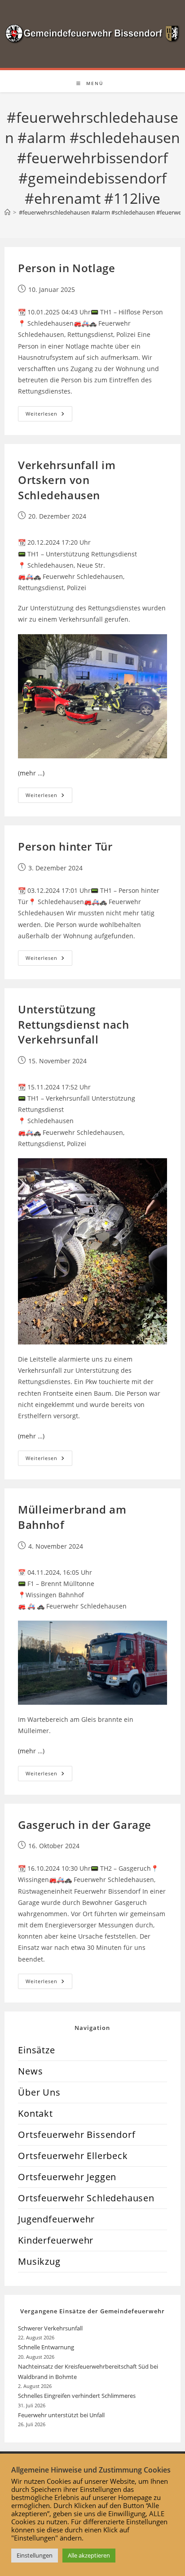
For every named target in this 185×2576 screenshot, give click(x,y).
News (30, 2071)
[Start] (7, 212)
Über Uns (39, 2092)
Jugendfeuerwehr (56, 2219)
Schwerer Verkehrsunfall (51, 2328)
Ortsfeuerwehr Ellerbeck (73, 2156)
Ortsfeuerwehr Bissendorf (77, 2135)
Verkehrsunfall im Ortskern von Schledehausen (67, 480)
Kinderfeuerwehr (56, 2240)
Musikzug (39, 2261)
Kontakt (35, 2113)
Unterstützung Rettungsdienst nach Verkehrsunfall (73, 1024)
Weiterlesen (49, 415)
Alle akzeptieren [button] (89, 2555)
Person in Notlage (66, 268)
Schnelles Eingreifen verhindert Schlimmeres (77, 2396)
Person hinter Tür (65, 846)
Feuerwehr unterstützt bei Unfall (61, 2415)
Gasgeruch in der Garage (85, 1825)
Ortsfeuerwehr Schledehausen (86, 2198)
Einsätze (36, 2050)
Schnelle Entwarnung (47, 2347)
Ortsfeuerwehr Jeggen (67, 2177)
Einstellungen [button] (35, 2555)
